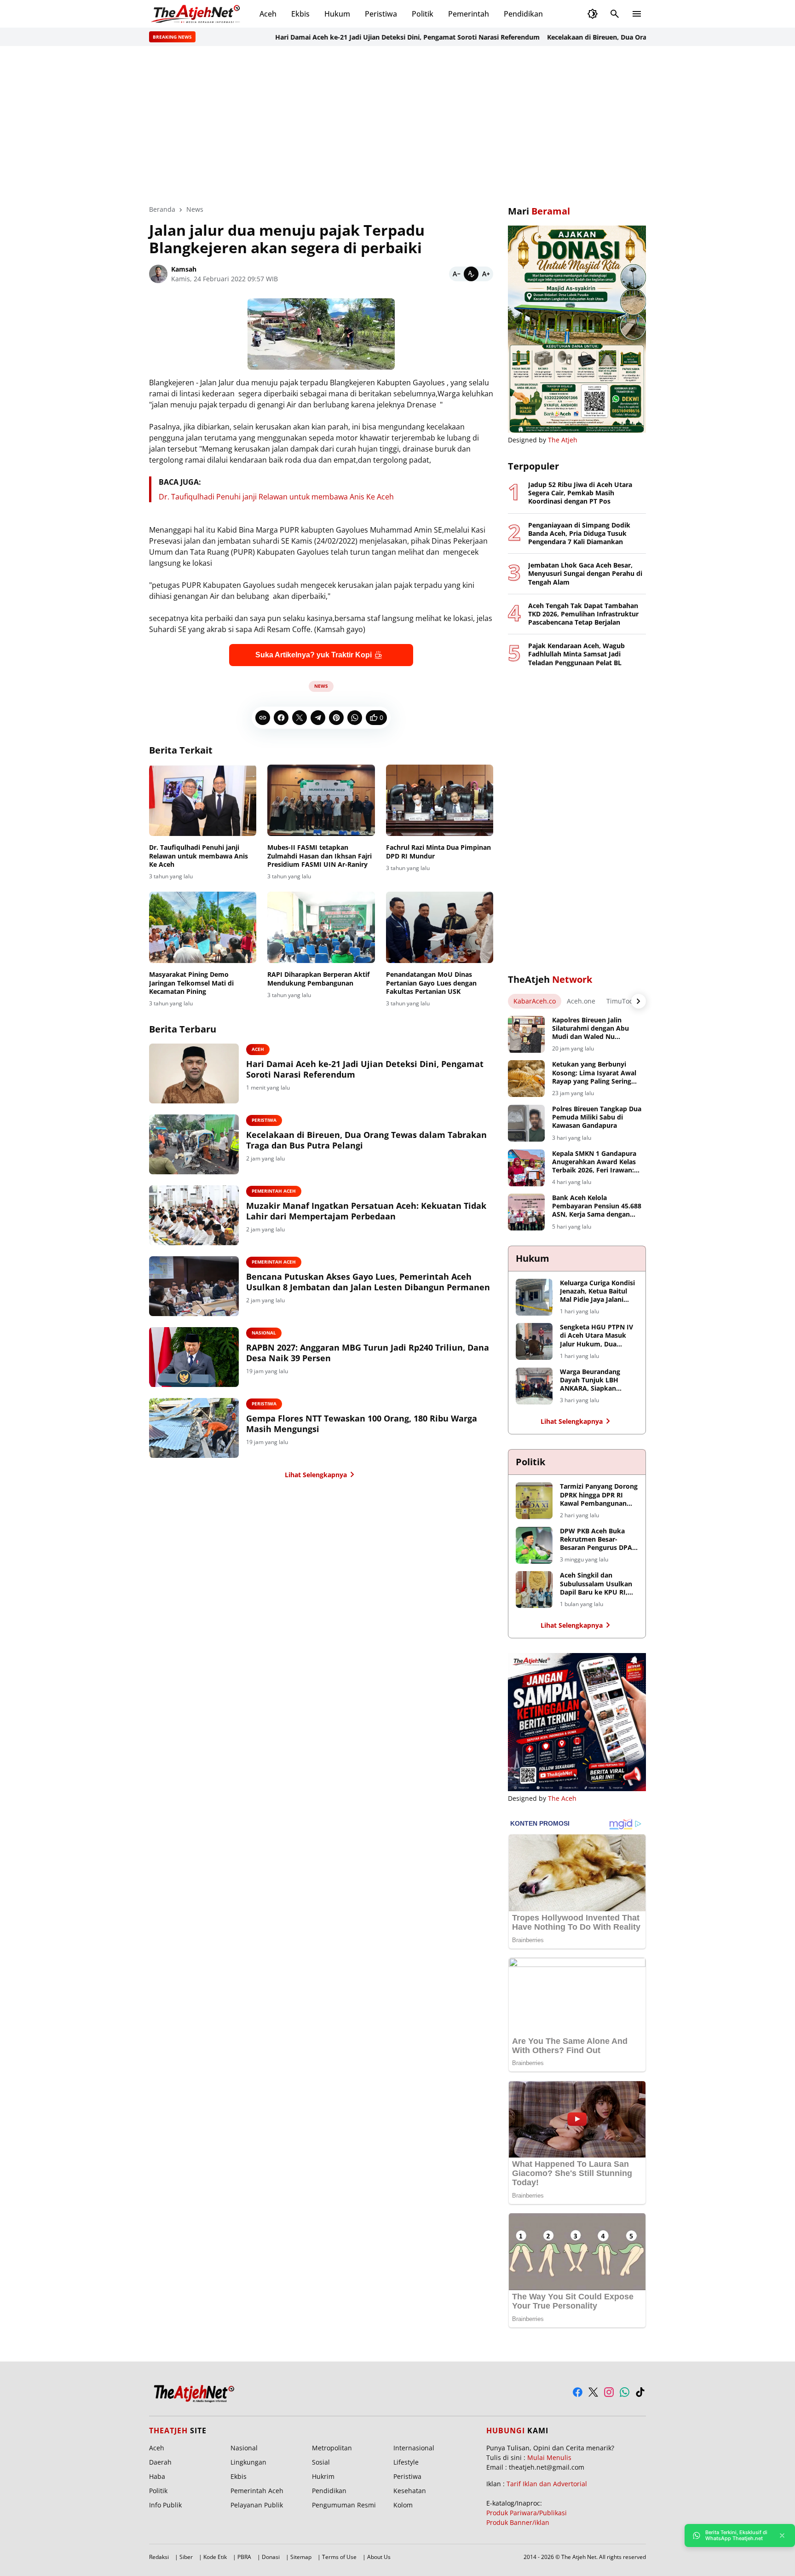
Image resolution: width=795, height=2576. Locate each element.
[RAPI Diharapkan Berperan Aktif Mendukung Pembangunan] (321, 928)
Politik (423, 14)
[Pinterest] (336, 718)
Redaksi (159, 2557)
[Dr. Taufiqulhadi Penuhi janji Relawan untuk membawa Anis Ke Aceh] (203, 801)
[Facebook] (281, 718)
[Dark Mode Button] (593, 14)
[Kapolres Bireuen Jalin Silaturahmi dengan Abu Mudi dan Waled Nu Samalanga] (526, 1034)
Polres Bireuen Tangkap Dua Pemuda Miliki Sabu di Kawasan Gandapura (597, 1117)
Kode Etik (215, 2557)
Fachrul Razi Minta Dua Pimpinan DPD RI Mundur (438, 852)
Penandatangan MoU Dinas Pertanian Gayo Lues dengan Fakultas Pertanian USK (431, 983)
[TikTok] (640, 2392)
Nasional (264, 1333)
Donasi (271, 2557)
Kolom (403, 2505)
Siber (186, 2557)
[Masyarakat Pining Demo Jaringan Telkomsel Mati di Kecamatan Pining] (203, 928)
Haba (157, 2476)
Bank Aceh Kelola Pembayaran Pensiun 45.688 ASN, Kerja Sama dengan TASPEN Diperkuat (597, 1206)
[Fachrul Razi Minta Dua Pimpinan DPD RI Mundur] (440, 801)
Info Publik (165, 2505)
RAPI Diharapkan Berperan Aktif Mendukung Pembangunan (318, 979)
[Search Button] (615, 14)
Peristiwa (381, 14)
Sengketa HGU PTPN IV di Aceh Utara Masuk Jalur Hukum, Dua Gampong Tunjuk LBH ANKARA (596, 1336)
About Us (379, 2557)
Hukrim (323, 2476)
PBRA (244, 2557)
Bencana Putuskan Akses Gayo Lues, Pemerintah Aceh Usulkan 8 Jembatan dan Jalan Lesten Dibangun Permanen (368, 1282)
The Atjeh (563, 440)
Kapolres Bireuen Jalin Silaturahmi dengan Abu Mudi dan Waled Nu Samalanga (590, 1029)
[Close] (782, 2535)
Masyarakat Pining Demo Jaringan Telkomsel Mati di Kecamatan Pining (191, 983)
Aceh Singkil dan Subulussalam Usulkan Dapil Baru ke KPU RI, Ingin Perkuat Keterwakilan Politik (596, 1584)
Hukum (337, 14)
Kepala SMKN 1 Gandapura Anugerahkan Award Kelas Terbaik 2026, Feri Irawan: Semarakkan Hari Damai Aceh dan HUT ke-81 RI (594, 1162)
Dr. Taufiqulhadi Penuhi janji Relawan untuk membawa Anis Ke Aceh (276, 497)
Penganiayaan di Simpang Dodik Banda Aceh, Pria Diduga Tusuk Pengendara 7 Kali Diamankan (579, 534)
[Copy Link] (263, 718)
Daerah (160, 2462)
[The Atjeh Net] (197, 14)
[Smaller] (456, 274)
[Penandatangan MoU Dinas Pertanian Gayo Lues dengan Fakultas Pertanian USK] (440, 928)
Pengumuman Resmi (344, 2505)
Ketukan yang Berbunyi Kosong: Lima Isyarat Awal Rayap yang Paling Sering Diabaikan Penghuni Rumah (596, 1073)
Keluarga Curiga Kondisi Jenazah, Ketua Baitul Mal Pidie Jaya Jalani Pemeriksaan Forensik (597, 1291)
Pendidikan (523, 14)
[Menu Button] (637, 14)
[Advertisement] (397, 125)
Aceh (268, 14)
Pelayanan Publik (257, 2505)
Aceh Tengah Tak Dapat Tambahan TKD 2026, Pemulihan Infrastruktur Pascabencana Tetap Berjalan (583, 614)
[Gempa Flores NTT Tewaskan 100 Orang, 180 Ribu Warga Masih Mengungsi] (194, 1428)
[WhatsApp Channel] (625, 2392)
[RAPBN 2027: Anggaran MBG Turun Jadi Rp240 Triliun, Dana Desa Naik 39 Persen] (194, 1357)
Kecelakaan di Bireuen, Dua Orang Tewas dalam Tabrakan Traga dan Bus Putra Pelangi (638, 37)
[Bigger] (486, 274)
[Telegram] (318, 718)
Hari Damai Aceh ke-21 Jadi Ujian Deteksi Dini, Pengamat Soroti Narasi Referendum (362, 37)
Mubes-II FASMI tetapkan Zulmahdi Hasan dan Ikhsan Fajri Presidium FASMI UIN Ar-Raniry (320, 856)
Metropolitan (332, 2448)
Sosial (321, 2462)
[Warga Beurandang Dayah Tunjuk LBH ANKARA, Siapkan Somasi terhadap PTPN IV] (534, 1386)
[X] (300, 718)
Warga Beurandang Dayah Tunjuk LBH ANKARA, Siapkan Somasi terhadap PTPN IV (596, 1380)
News (321, 686)
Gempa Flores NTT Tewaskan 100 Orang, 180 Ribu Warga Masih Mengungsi (362, 1424)
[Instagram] (609, 2392)
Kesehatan (410, 2491)
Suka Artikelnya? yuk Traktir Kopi (314, 655)
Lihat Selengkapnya (316, 1475)
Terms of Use (339, 2557)
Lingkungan (248, 2462)
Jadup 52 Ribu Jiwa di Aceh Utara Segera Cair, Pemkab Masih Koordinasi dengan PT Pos (580, 493)
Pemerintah (469, 14)
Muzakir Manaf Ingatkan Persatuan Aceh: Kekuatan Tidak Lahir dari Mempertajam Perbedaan (366, 1211)
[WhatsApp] (355, 718)
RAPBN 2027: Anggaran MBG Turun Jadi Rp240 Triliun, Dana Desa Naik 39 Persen (368, 1353)
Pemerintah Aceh (274, 1191)
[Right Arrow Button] (639, 1001)
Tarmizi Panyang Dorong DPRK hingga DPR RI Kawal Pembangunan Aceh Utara (599, 1495)
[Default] (471, 274)
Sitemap (301, 2557)
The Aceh (562, 1798)
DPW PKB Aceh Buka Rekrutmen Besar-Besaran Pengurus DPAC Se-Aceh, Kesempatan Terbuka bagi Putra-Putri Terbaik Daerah (598, 1540)
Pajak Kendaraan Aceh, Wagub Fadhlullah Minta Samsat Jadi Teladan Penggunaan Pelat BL (576, 654)
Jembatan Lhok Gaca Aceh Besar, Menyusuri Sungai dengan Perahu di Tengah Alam (585, 574)
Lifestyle (406, 2462)
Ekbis (300, 14)
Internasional (414, 2448)
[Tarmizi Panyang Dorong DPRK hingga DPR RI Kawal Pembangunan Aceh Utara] (534, 1501)
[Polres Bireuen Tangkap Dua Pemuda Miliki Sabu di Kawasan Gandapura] (526, 1123)
